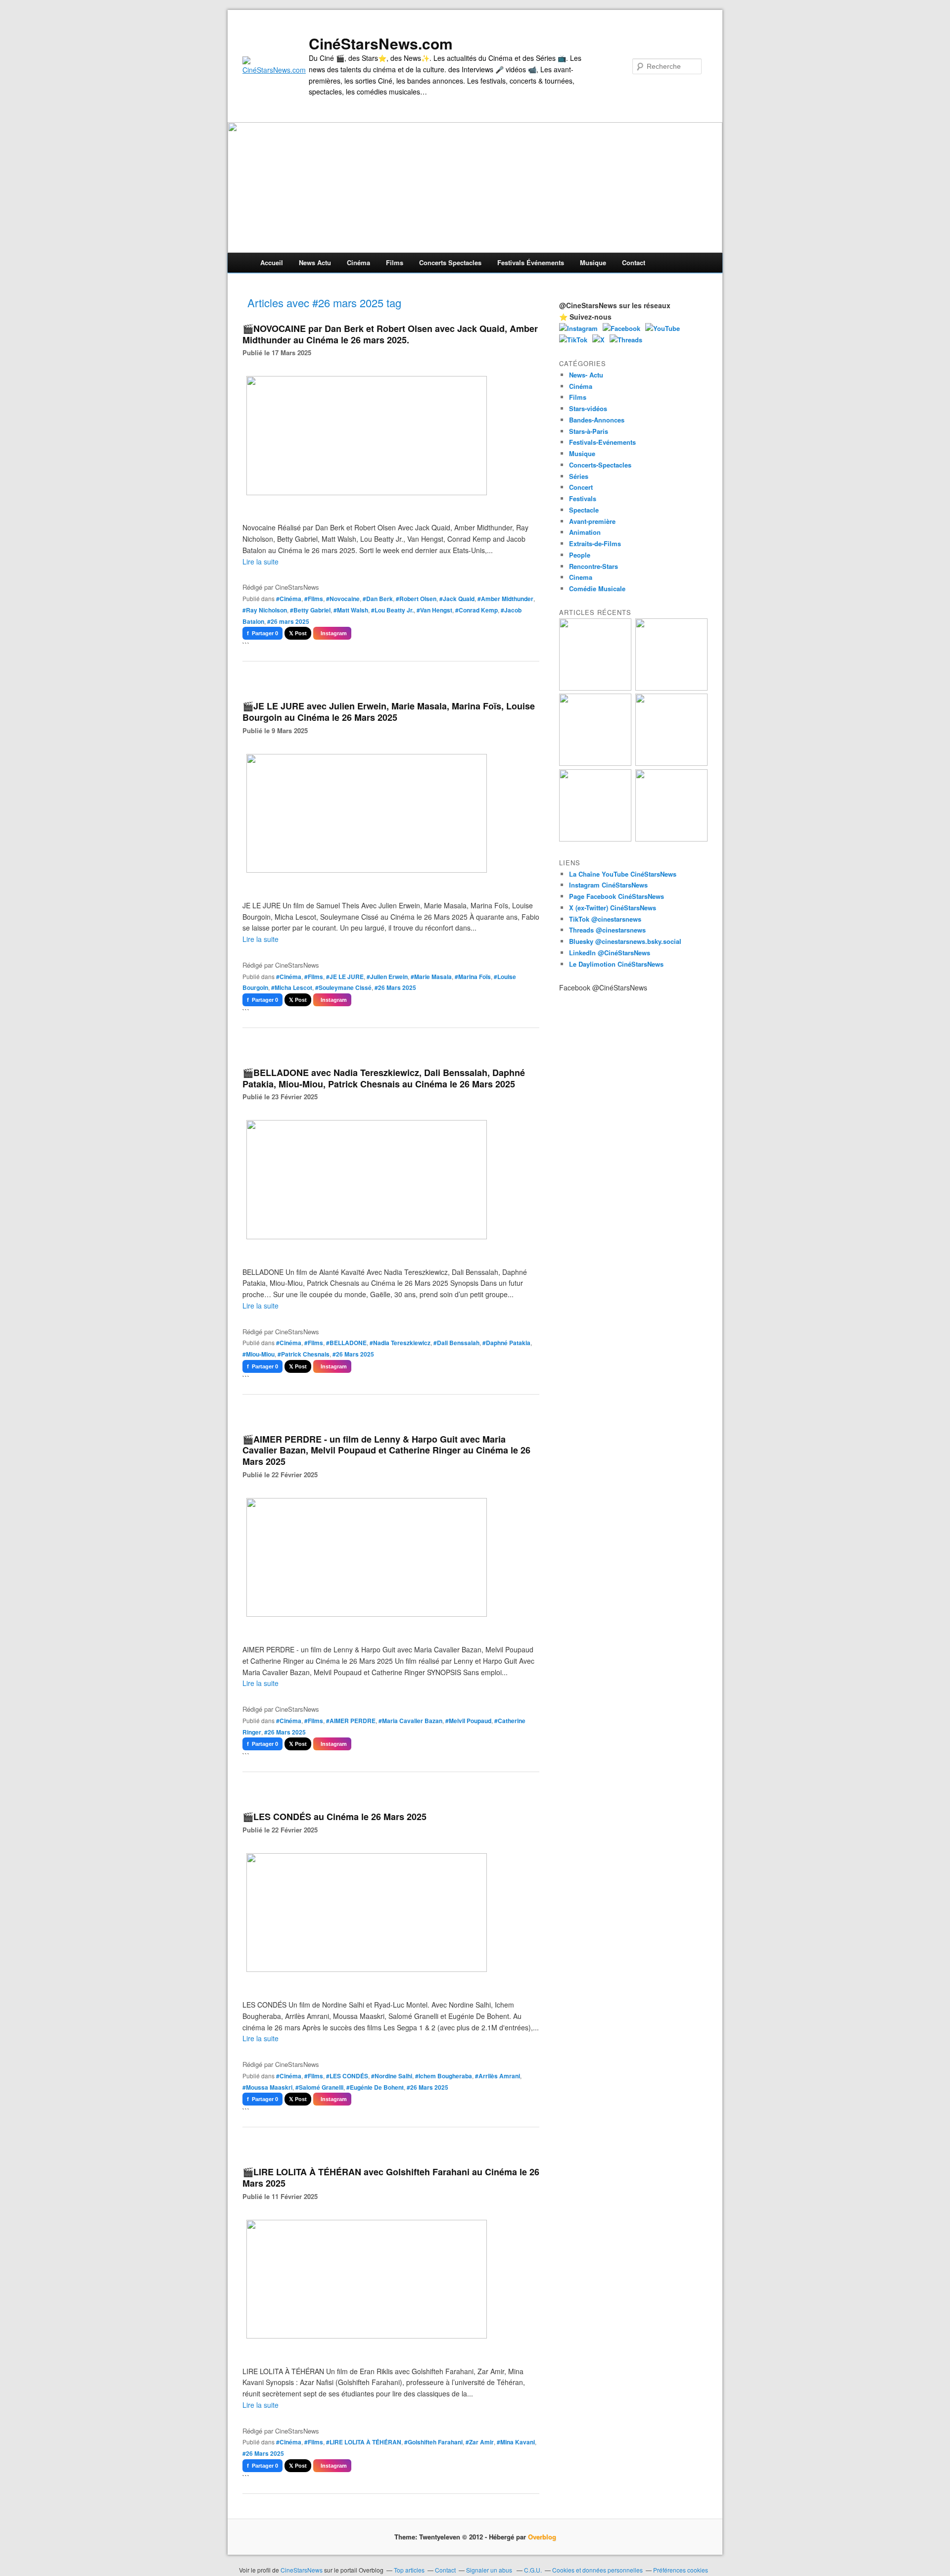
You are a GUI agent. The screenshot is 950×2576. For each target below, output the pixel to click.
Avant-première (592, 521)
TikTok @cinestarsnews (605, 919)
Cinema (581, 577)
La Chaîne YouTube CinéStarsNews (623, 874)
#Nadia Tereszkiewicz (400, 1343)
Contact (634, 262)
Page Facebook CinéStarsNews (617, 896)
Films (395, 262)
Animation (585, 532)
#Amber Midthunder (505, 599)
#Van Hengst (434, 610)
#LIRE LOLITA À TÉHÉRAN (364, 2442)
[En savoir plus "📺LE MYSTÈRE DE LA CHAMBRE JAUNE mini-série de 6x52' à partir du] (595, 763)
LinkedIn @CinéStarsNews (610, 953)
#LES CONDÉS (347, 2076)
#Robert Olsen (416, 599)
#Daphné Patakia (506, 1343)
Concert (581, 487)
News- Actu (586, 375)
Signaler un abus (490, 2570)
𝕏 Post (298, 633)
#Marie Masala (431, 977)
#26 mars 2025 (288, 621)
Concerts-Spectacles (600, 465)
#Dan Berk (378, 599)
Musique (593, 262)
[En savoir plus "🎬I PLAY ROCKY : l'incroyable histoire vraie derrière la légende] (671, 839)
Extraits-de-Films (595, 543)
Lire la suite (261, 562)
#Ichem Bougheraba (444, 2076)
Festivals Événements (531, 262)
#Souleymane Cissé (343, 987)
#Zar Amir (480, 2442)
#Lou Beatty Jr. (392, 610)
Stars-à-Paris (589, 431)
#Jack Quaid (457, 599)
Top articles (409, 2570)
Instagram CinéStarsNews (608, 885)
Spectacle (584, 510)
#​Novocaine (343, 599)
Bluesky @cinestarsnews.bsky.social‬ (625, 941)
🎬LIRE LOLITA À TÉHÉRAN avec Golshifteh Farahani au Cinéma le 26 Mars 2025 (391, 2178)
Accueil (272, 262)
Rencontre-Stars (594, 566)
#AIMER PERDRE (351, 1721)
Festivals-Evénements (602, 442)
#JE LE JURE (345, 977)
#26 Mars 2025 (395, 987)
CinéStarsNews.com (381, 44)
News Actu (315, 262)
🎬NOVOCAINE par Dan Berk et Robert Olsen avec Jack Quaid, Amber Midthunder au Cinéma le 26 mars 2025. (390, 334)
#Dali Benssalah (456, 1343)
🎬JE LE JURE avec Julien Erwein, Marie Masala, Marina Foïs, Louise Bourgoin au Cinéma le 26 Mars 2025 (389, 712)
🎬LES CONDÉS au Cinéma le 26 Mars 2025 (334, 1817)
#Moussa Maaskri (267, 2087)
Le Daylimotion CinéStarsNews (616, 964)
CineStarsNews (302, 2570)
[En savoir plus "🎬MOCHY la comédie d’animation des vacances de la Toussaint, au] (595, 839)
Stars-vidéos (588, 408)
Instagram (332, 633)
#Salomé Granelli (319, 2087)
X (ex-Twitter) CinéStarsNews (613, 908)
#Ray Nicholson (265, 610)
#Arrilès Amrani (498, 2076)
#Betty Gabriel (310, 610)
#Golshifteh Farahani (433, 2442)
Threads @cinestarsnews (607, 930)
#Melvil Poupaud (468, 1721)
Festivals (583, 498)
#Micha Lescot (292, 987)
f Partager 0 (262, 633)
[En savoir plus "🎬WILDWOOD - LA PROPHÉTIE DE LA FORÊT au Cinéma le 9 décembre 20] (671, 763)
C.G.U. (533, 2570)
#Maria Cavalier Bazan (410, 1721)
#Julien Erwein (387, 977)
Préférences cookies (681, 2570)
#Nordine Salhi (392, 2076)
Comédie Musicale (597, 588)
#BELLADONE (346, 1343)
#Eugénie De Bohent (375, 2087)
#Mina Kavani (516, 2442)
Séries (579, 476)
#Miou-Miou (259, 1354)
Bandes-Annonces (597, 420)
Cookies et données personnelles (597, 2570)
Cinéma (358, 262)
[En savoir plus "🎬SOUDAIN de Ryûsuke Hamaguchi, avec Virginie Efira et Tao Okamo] (671, 688)
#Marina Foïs (473, 977)
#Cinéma (289, 599)
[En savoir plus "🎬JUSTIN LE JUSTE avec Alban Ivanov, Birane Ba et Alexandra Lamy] (595, 688)
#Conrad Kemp (476, 610)
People (580, 555)
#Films (314, 599)
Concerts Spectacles (450, 262)
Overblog (542, 2537)
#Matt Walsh (351, 610)
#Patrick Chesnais (304, 1354)
